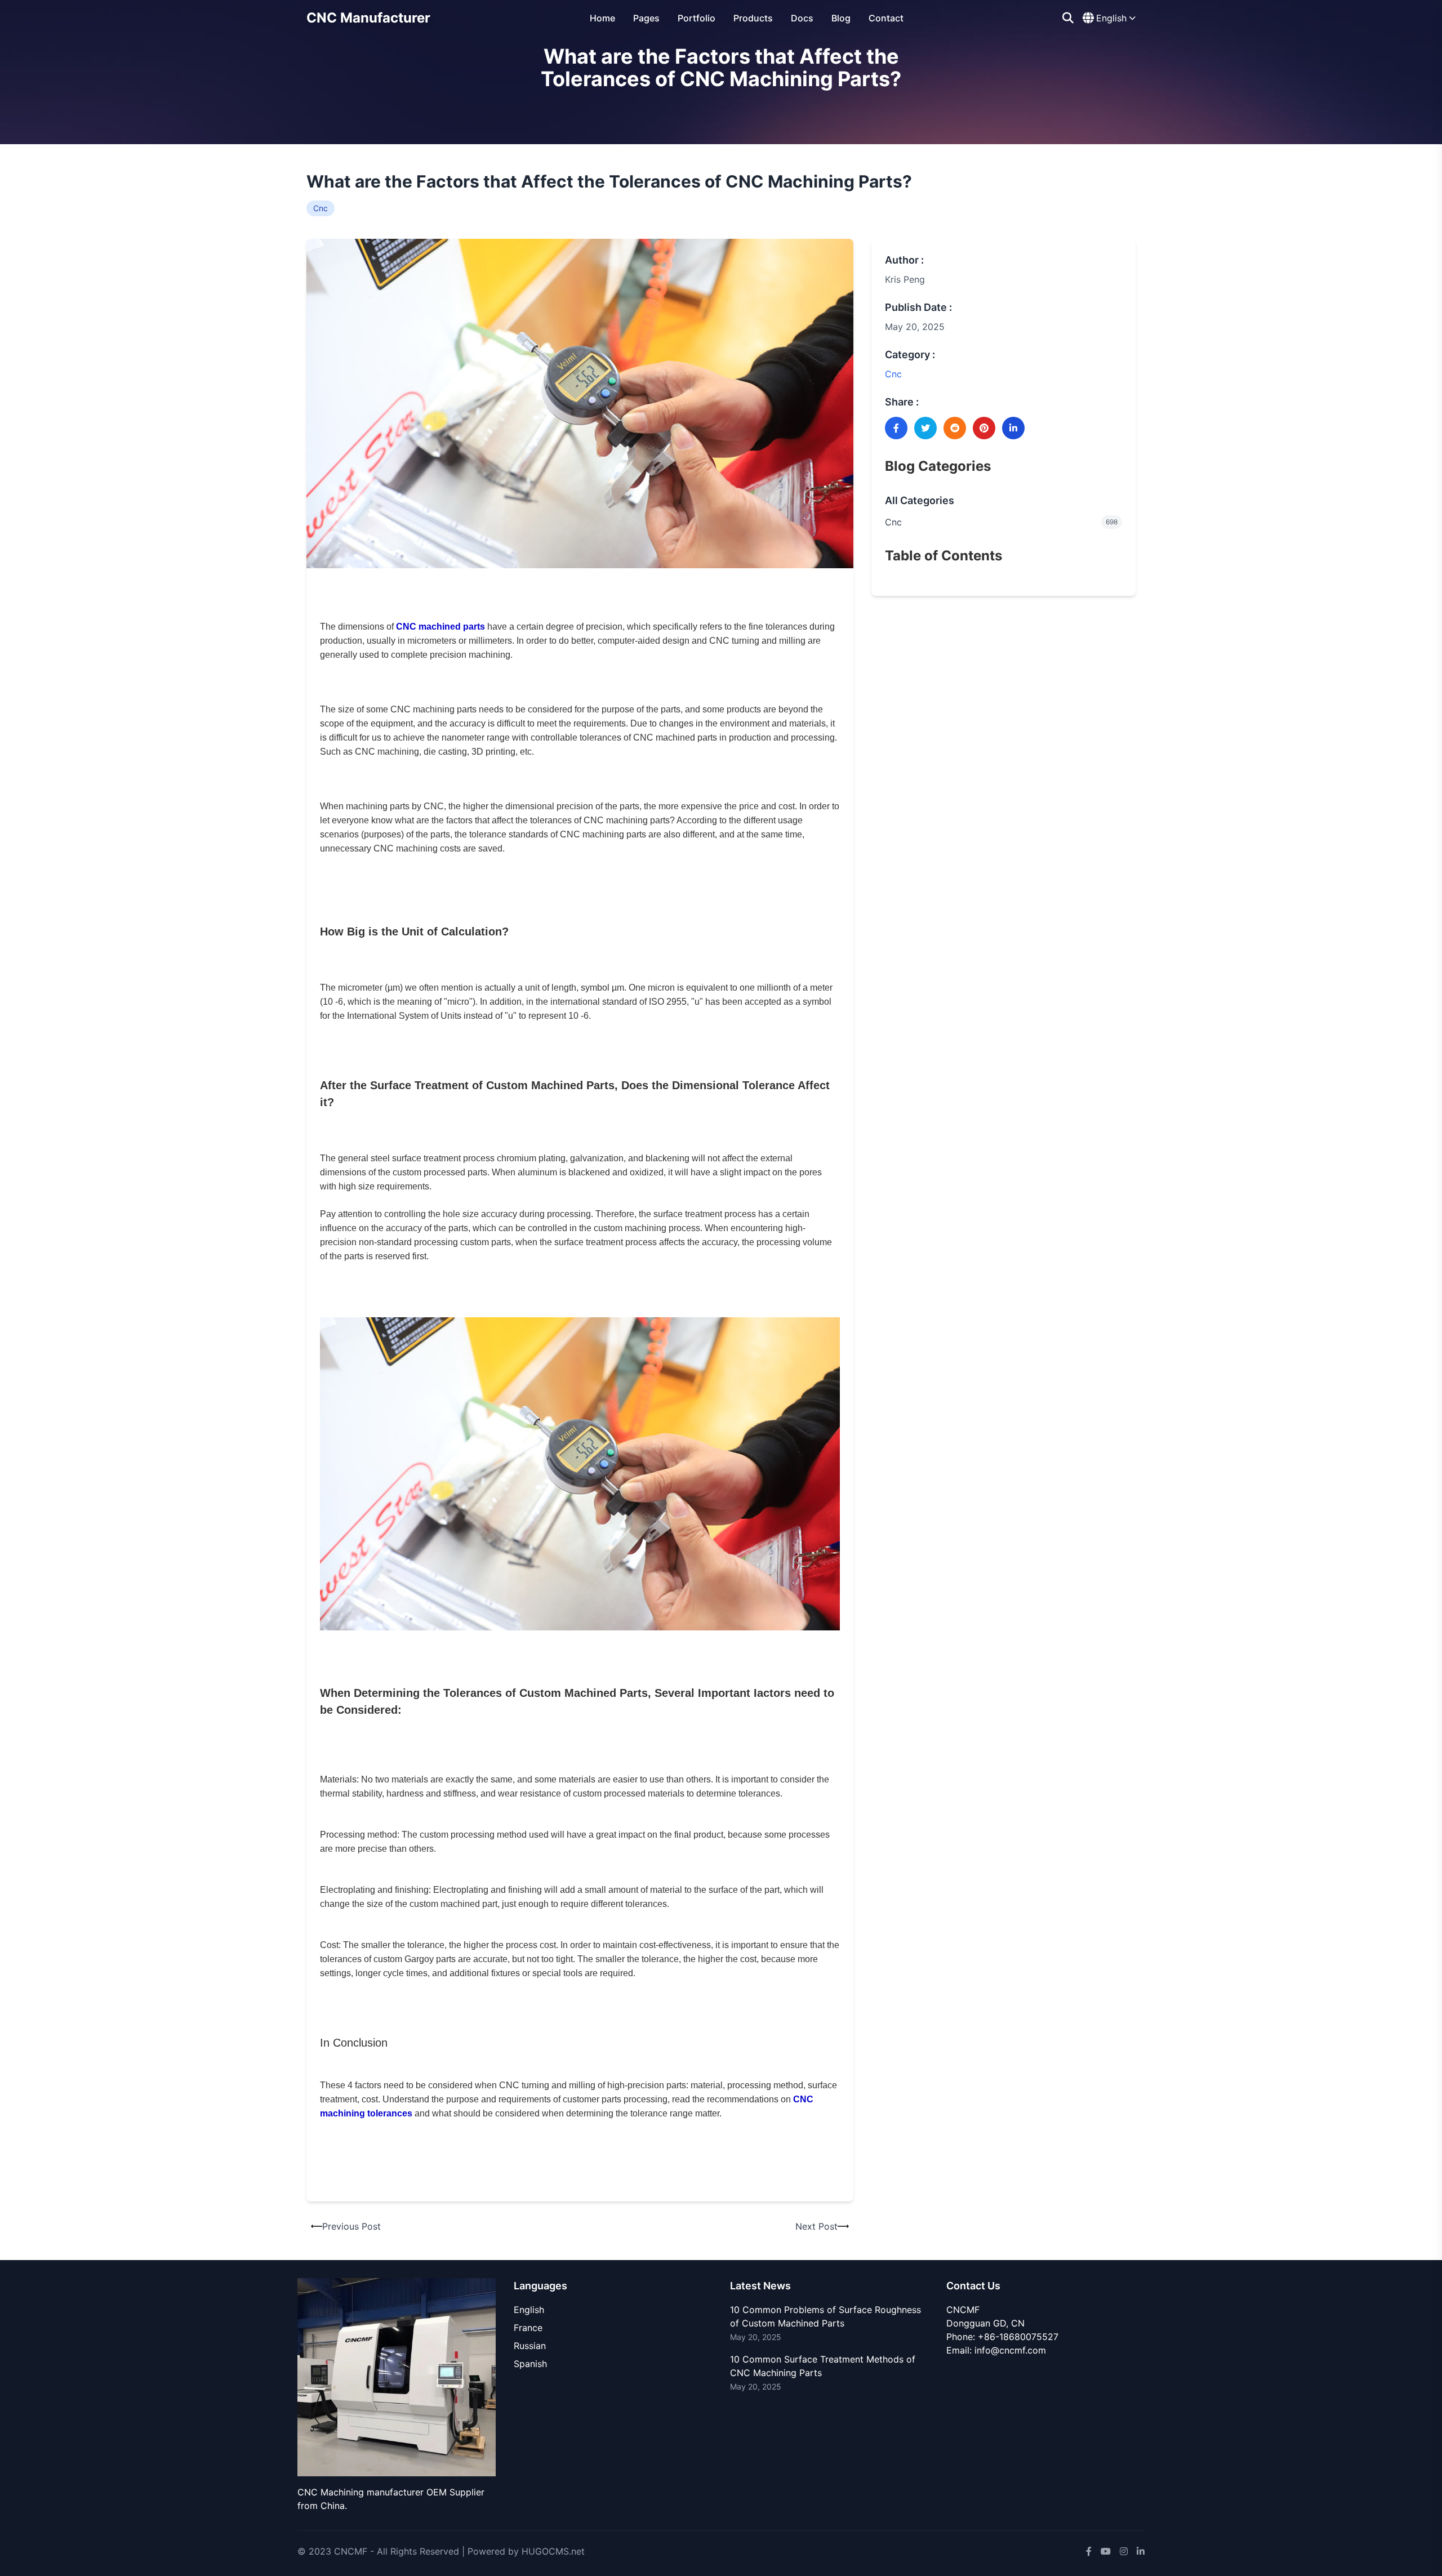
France (528, 2328)
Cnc (321, 208)
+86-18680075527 (1018, 2337)
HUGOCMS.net (553, 2551)
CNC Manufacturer (368, 18)
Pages (646, 18)
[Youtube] (1106, 2551)
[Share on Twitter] (925, 428)
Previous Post (351, 2226)
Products (753, 18)
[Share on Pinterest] (984, 428)
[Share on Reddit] (955, 428)
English (529, 2310)
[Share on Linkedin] (1013, 428)
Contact (886, 18)
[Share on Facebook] (896, 428)
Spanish (530, 2364)
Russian (530, 2346)
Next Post (816, 2226)
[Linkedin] (1141, 2551)
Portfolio (696, 18)
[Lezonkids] (397, 2377)
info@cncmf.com (1010, 2350)
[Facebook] (1089, 2551)
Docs (802, 18)
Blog (841, 18)
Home (602, 18)
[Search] (1068, 18)
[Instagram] (1124, 2551)
